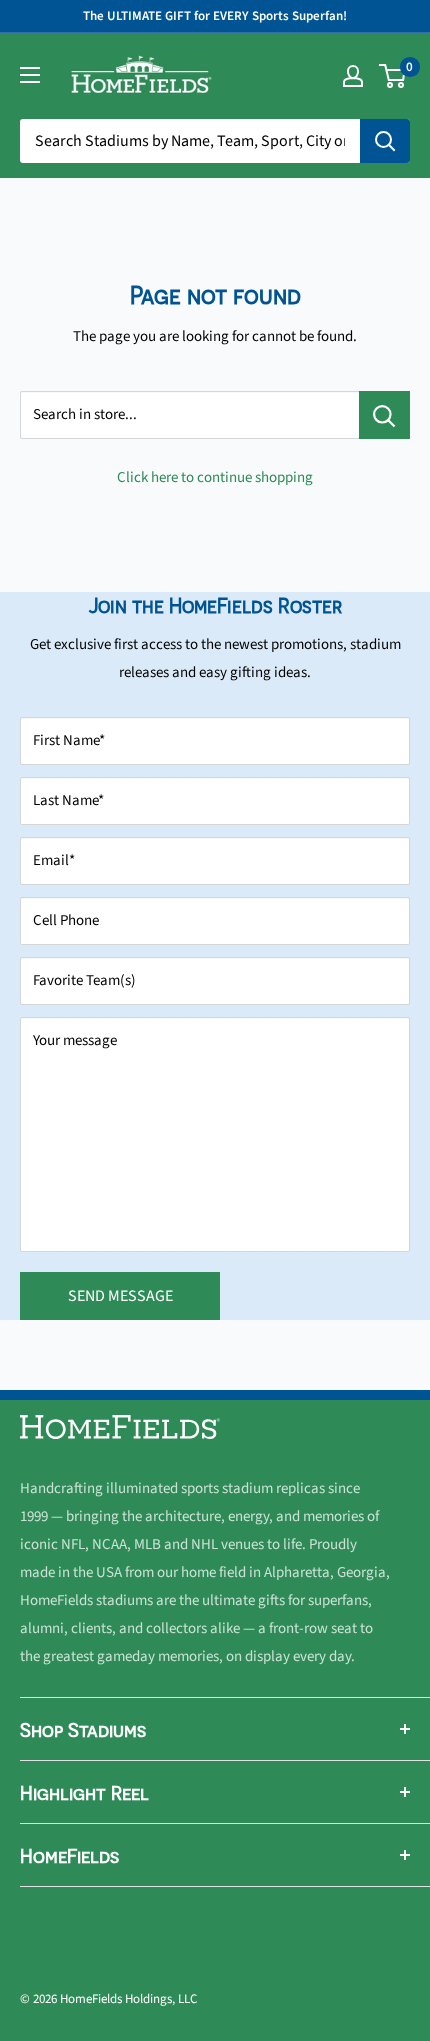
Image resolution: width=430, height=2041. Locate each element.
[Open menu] (30, 75)
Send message (120, 1296)
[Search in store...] (384, 415)
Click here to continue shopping (215, 477)
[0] (393, 76)
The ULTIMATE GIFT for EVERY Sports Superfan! (215, 16)
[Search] (385, 141)
